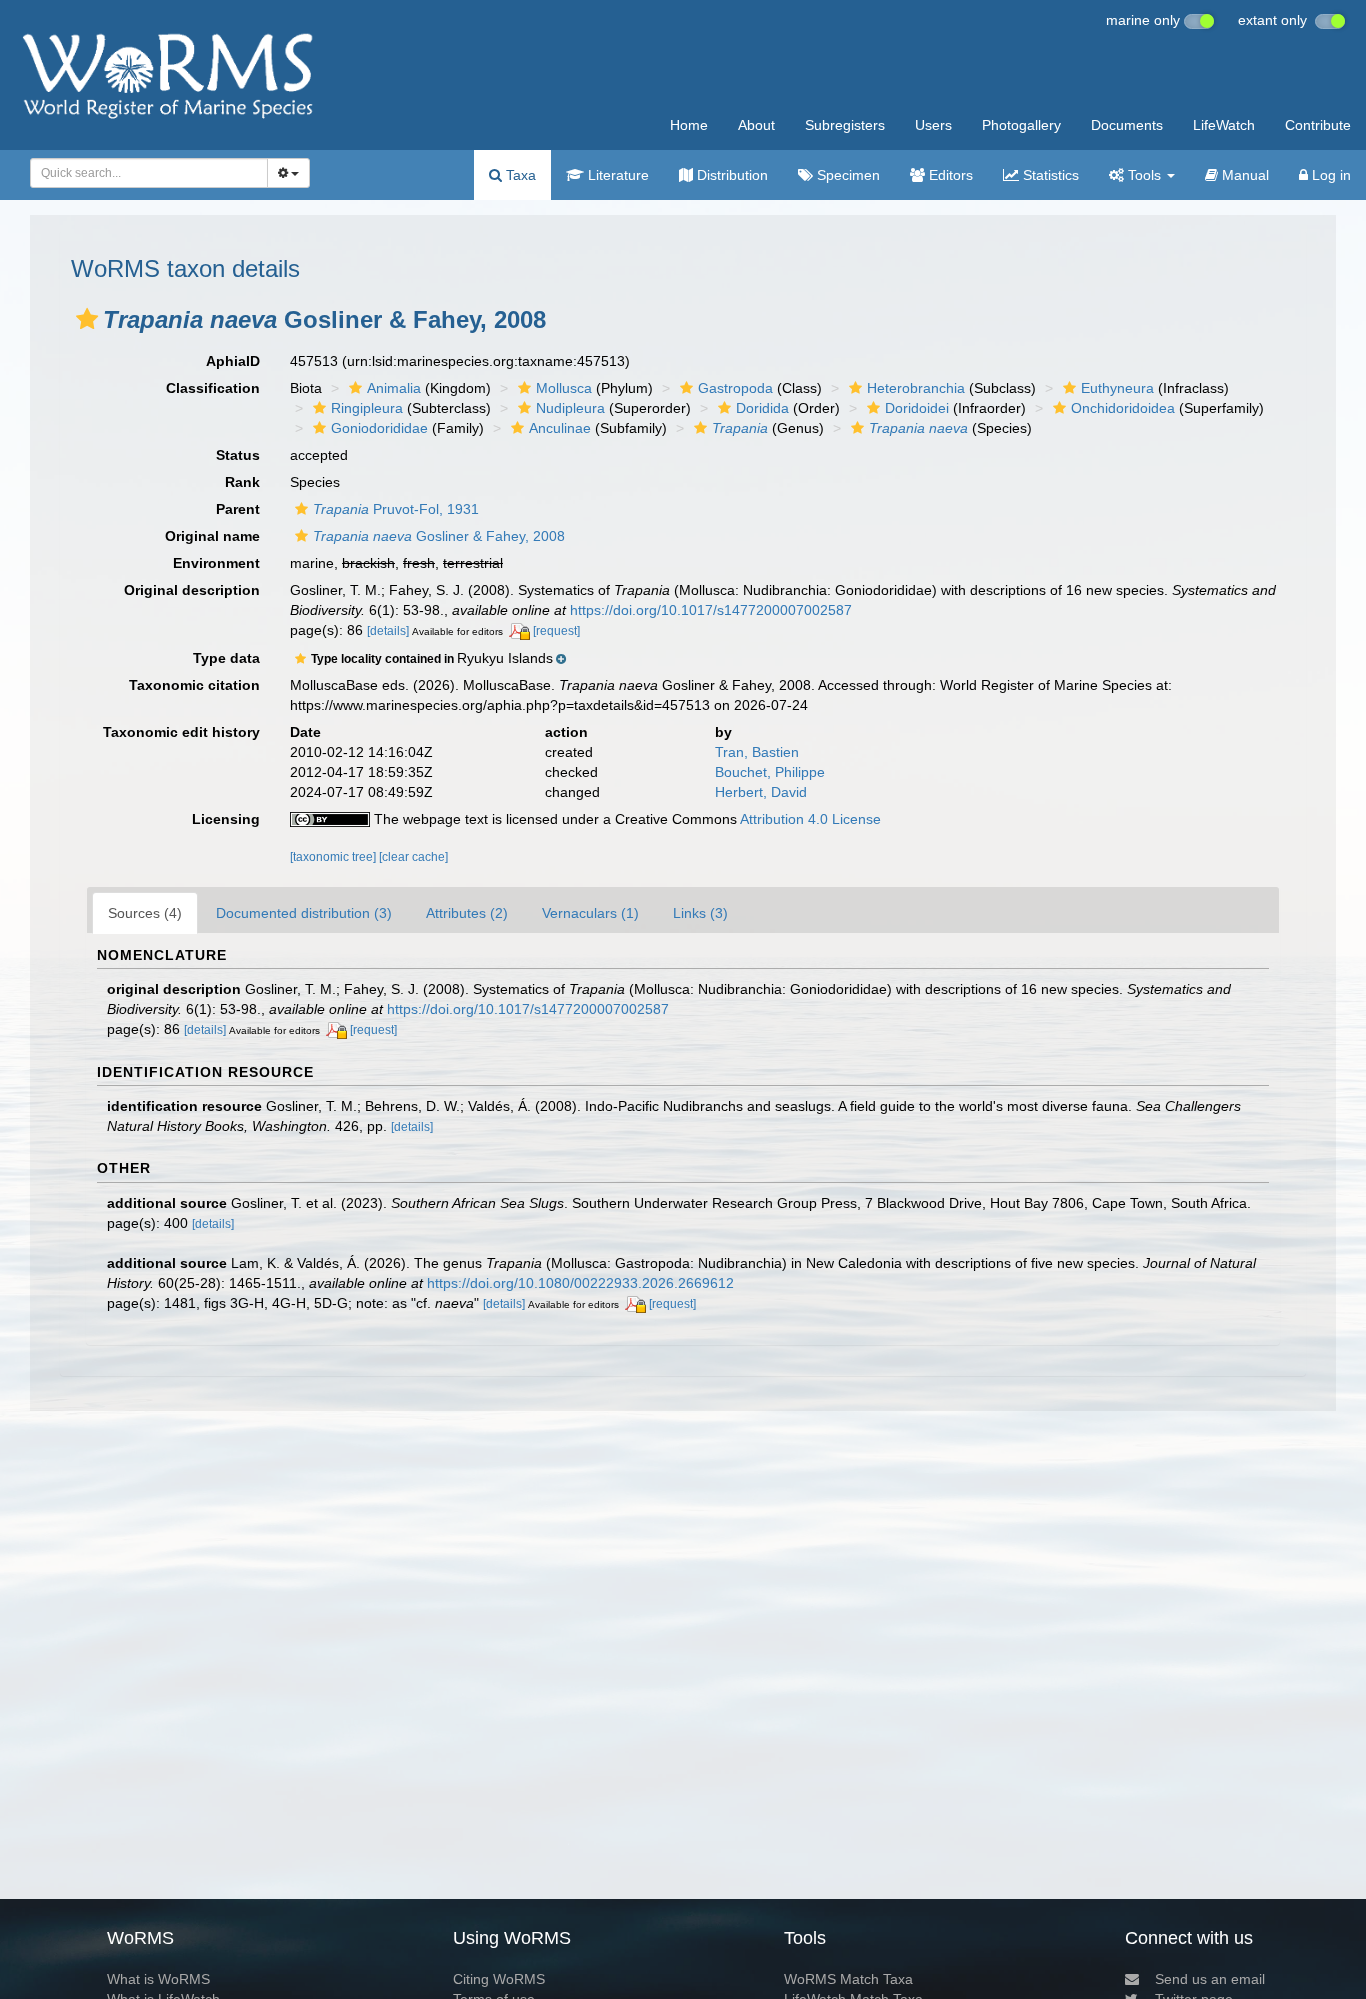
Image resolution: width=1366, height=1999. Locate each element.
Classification (213, 388)
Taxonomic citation (194, 685)
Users (933, 125)
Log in (1329, 175)
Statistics (1049, 175)
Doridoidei (917, 408)
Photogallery (1021, 125)
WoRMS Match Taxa (848, 1979)
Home (689, 125)
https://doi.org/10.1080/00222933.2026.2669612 (580, 1283)
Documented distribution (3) (304, 913)
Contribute (1318, 125)
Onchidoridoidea (1123, 408)
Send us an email (1210, 1979)
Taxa (519, 175)
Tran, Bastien (757, 752)
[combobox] (149, 173)
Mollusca (564, 388)
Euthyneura (1117, 388)
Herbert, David (761, 792)
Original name (212, 536)
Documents (1127, 125)
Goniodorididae (379, 428)
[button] (87, 319)
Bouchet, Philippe (770, 772)
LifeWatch (1224, 125)
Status (238, 455)
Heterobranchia (916, 388)
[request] (556, 631)
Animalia (394, 388)
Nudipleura (570, 408)
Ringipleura (367, 408)
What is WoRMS (158, 1979)
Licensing (226, 819)
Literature (616, 175)
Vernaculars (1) (590, 913)
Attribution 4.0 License (810, 819)
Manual (1243, 175)
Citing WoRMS (499, 1979)
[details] (388, 631)
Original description (192, 590)
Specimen (846, 175)
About (756, 125)
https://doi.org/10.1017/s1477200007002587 (711, 610)
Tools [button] (1144, 175)
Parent (238, 509)
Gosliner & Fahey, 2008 (439, 536)
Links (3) (700, 913)
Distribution (730, 175)
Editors (949, 175)
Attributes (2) (467, 913)
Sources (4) (145, 913)
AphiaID (233, 361)
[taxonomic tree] (334, 857)
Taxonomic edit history (181, 732)
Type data (226, 658)
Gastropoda (735, 388)
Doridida (762, 408)
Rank (242, 482)
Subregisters (845, 125)
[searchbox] (143, 173)
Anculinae (560, 428)
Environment (216, 563)
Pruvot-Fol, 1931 (396, 509)
